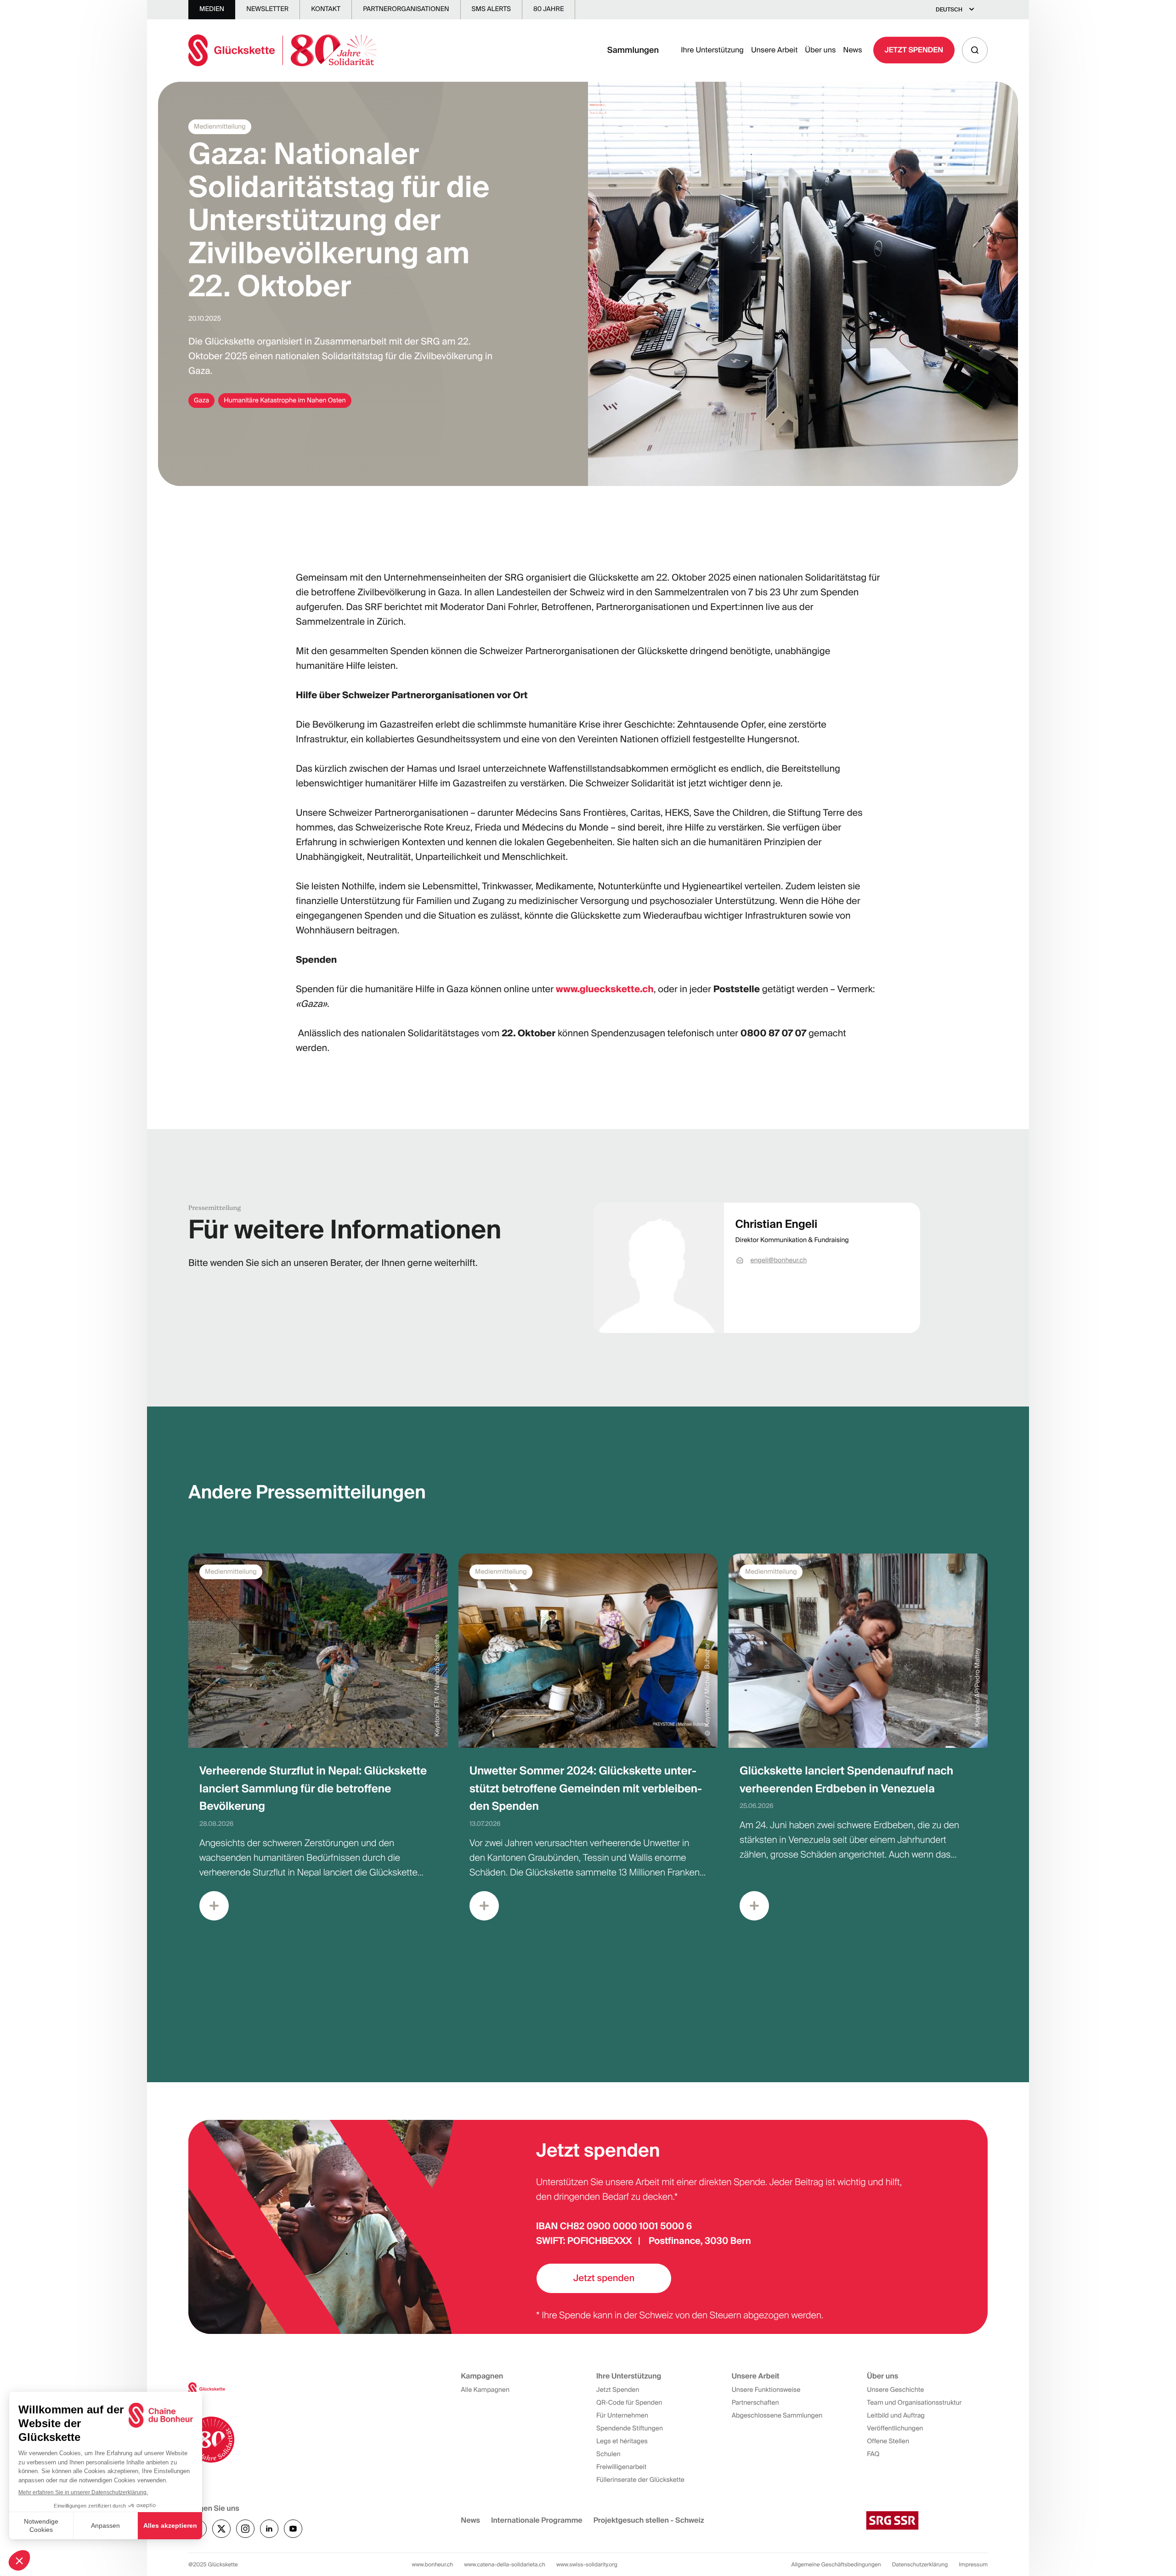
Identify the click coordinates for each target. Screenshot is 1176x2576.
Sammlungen (633, 50)
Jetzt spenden (604, 2278)
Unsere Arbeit (774, 50)
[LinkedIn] (269, 2529)
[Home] (283, 50)
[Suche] (975, 50)
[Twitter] (221, 2529)
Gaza (201, 401)
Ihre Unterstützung (712, 50)
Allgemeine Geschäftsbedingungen (836, 2565)
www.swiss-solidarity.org (587, 2565)
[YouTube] (293, 2529)
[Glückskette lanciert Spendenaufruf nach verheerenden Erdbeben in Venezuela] (858, 1744)
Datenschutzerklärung (920, 2565)
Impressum (973, 2565)
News (852, 50)
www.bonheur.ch (433, 2565)
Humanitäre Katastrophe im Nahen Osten (285, 401)
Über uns (820, 50)
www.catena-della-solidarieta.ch (505, 2565)
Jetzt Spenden (914, 50)
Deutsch (949, 10)
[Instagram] (245, 2529)
